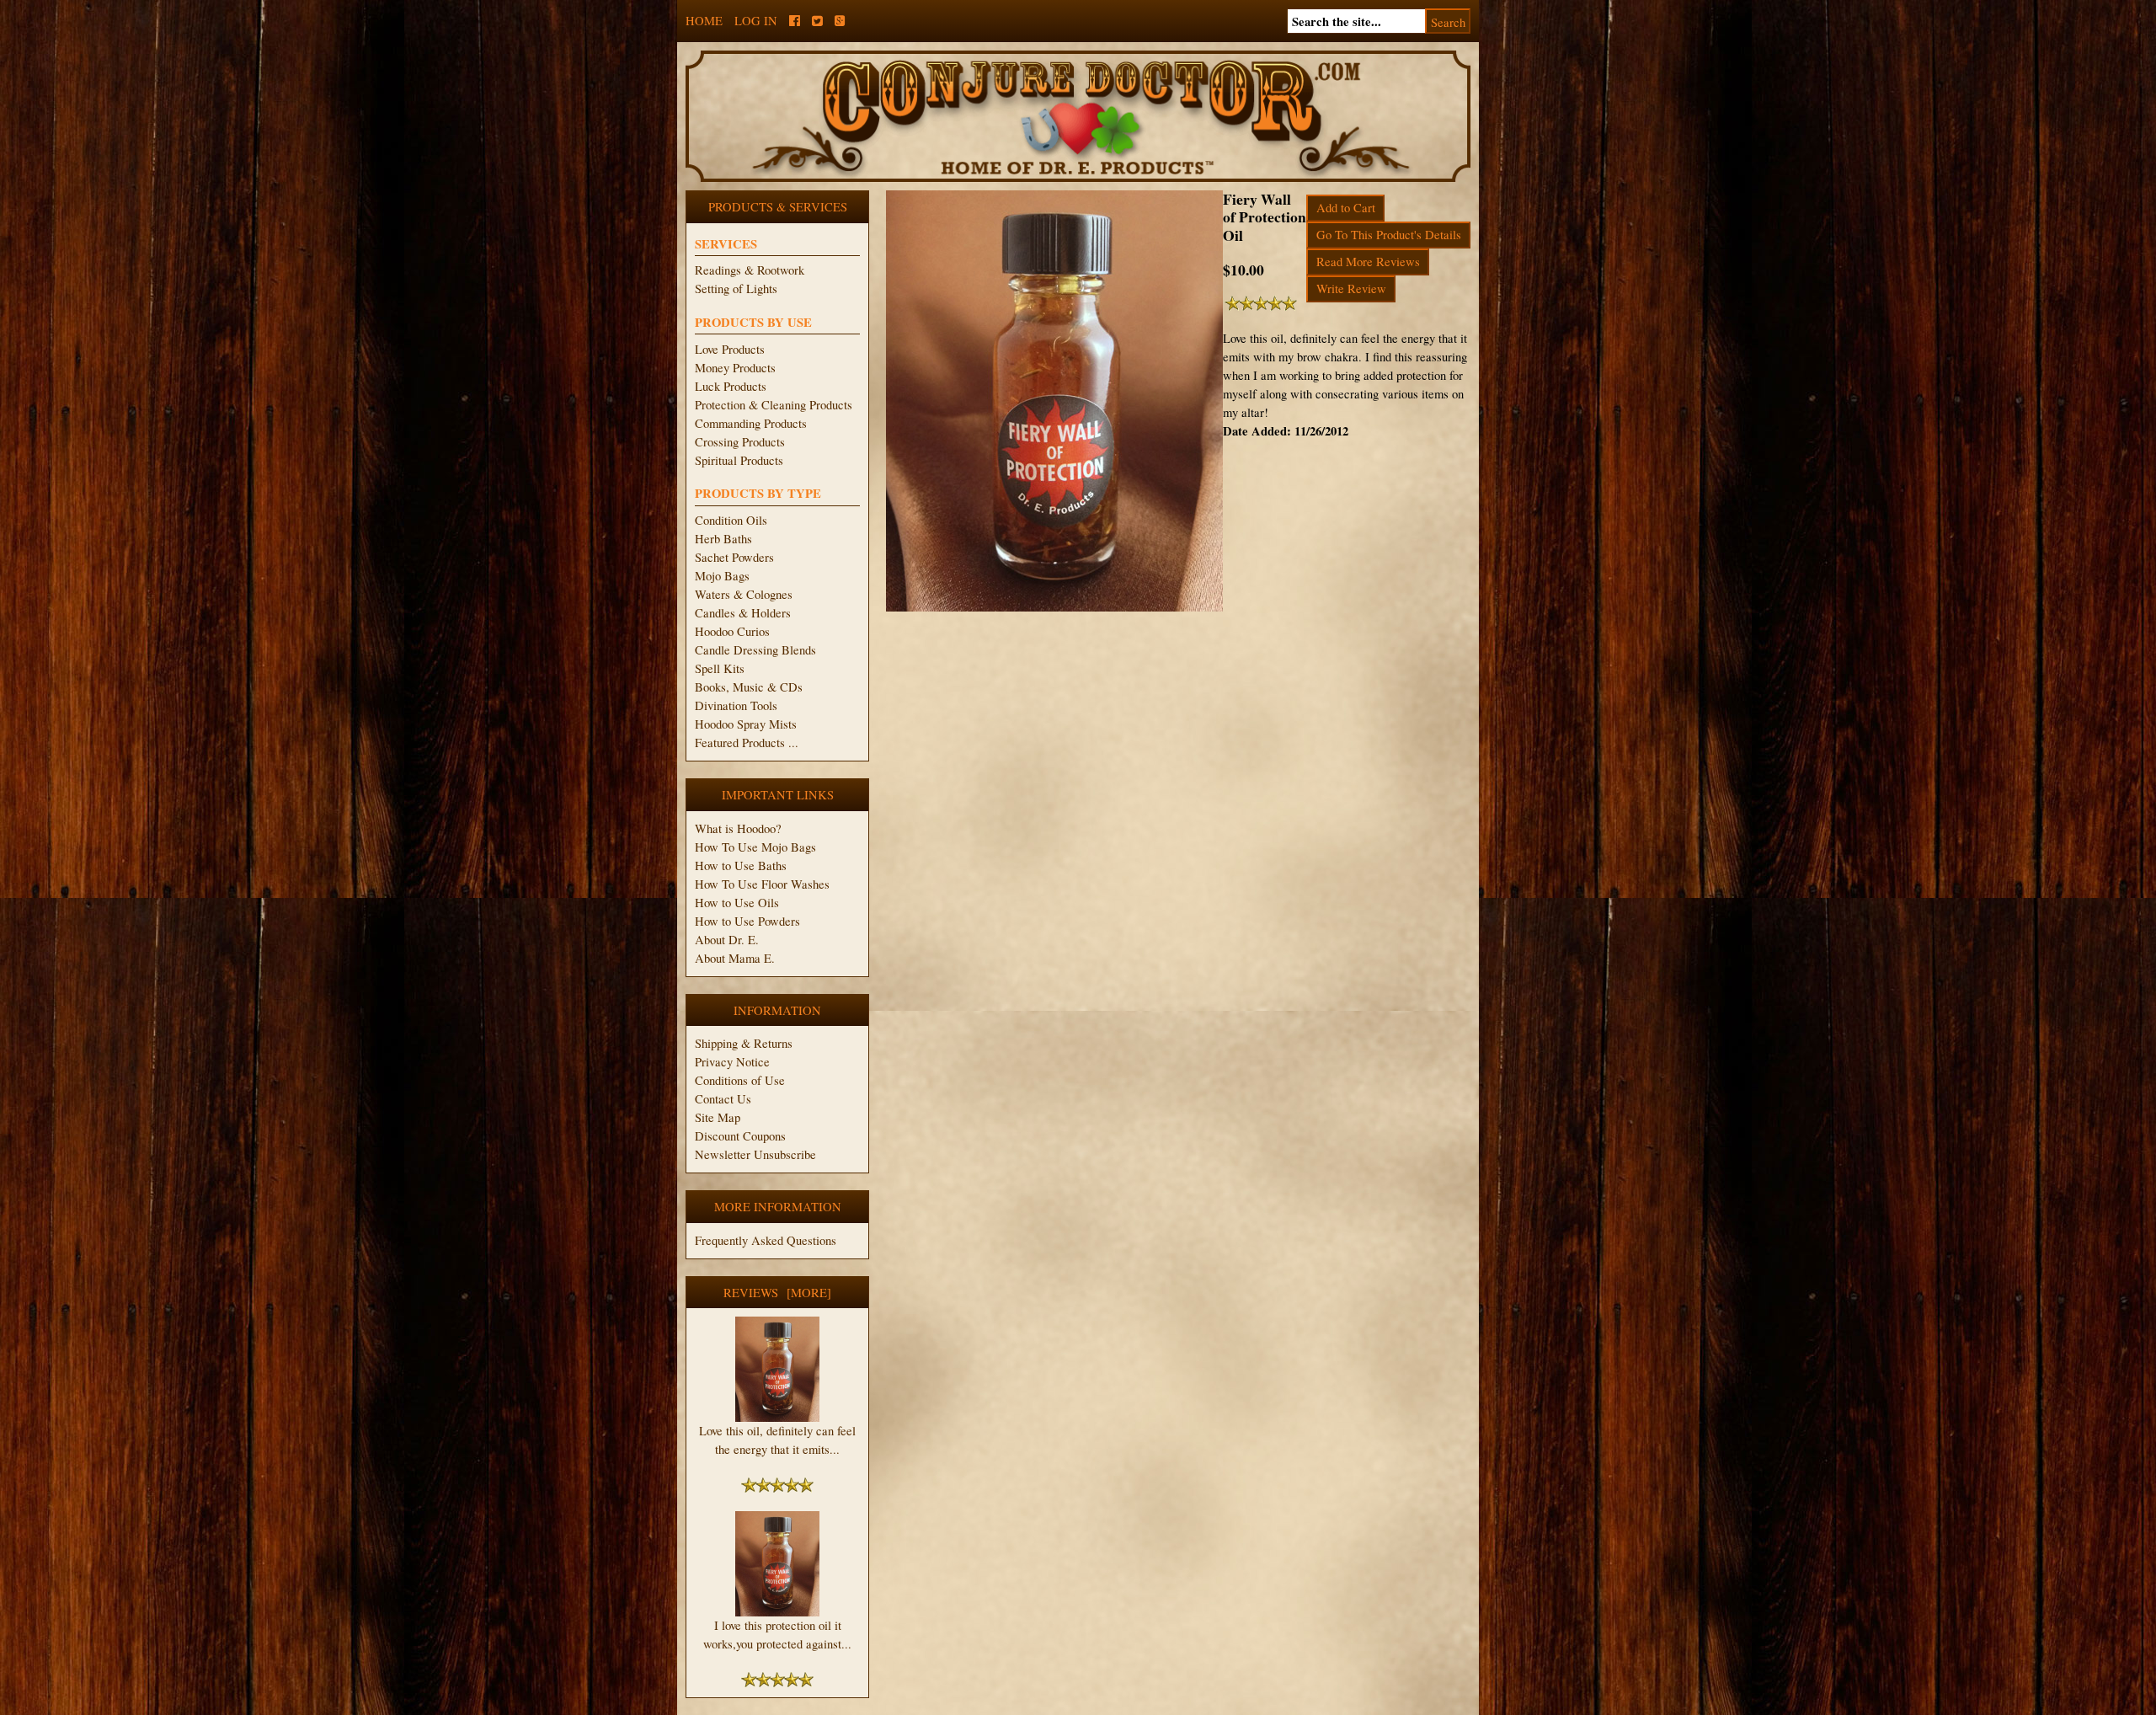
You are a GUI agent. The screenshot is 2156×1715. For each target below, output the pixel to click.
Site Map (718, 1117)
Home (704, 21)
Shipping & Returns (744, 1043)
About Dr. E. (727, 940)
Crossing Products (740, 442)
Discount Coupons (740, 1136)
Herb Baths (723, 539)
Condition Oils (731, 520)
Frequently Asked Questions (766, 1240)
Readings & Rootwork (750, 270)
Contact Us (723, 1099)
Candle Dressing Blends (755, 650)
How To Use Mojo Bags (755, 847)
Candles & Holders (743, 613)
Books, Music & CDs (749, 687)
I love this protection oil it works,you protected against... (777, 1635)
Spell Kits (720, 668)
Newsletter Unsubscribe (755, 1154)
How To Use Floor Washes (762, 884)
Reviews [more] (777, 1293)
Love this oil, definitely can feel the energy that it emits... (777, 1440)
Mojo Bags (722, 576)
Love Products (730, 349)
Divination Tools (736, 705)
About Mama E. (735, 958)
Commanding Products (751, 423)
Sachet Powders (734, 557)
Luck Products (731, 386)
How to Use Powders (747, 921)
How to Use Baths (741, 866)
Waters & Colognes (744, 594)
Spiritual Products (739, 460)
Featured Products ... (747, 743)
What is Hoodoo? (738, 828)
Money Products (735, 368)
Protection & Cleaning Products (774, 405)
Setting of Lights (736, 289)
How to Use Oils (737, 903)
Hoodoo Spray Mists (746, 724)
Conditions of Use (740, 1080)
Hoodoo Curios (732, 631)
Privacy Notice (732, 1062)
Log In (756, 21)
